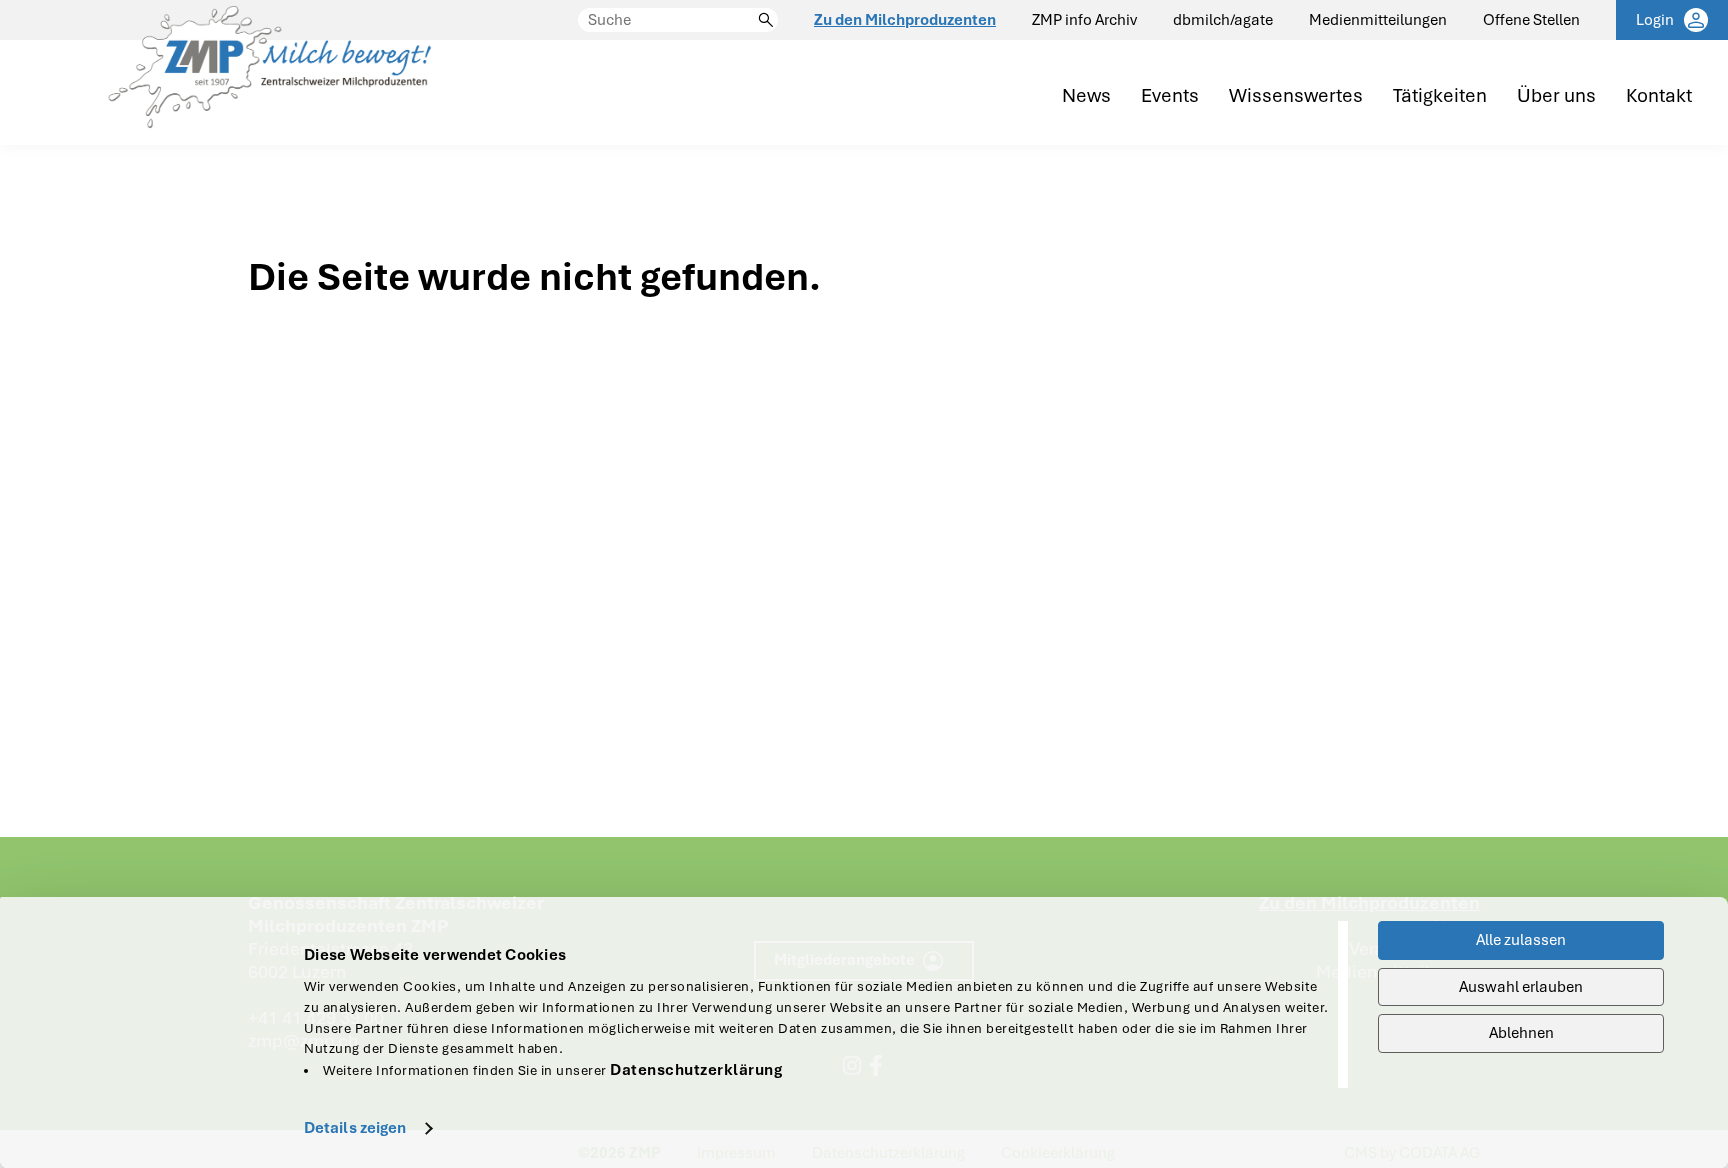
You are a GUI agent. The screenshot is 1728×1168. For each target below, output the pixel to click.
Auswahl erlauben (1521, 987)
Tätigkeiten (1440, 96)
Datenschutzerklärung (696, 1070)
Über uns (1556, 96)
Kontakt (1659, 96)
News (1086, 96)
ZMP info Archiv (1084, 20)
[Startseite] (269, 72)
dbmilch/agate (1223, 20)
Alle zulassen (1521, 940)
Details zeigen (355, 1128)
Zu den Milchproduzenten (905, 20)
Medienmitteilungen (1378, 20)
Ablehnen (1521, 1033)
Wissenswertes (1296, 96)
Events (1170, 96)
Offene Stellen (1531, 20)
